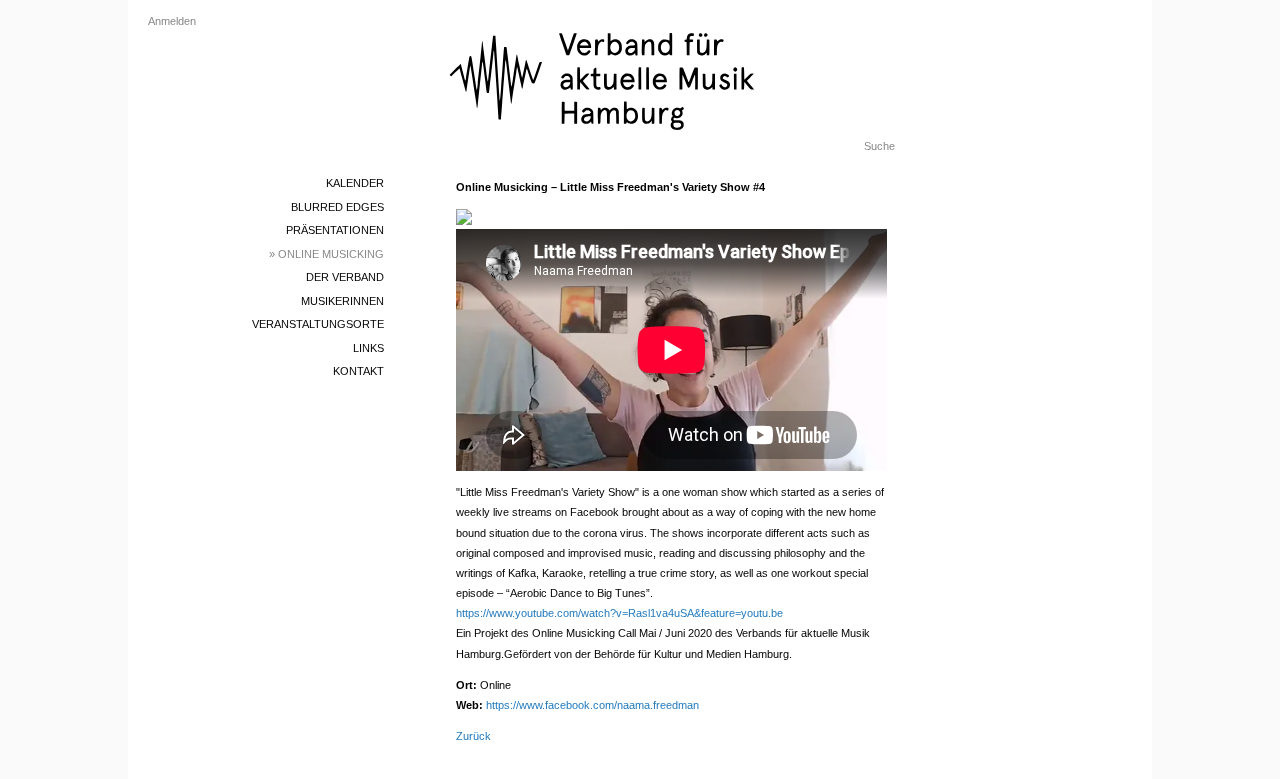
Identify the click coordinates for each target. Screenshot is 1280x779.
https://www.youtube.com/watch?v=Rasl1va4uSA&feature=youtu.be (619, 613)
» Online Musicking (326, 254)
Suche (879, 146)
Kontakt (358, 371)
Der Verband (345, 277)
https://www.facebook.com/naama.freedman (592, 705)
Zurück (473, 736)
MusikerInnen (342, 301)
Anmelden (172, 21)
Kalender (355, 183)
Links (368, 348)
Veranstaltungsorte (318, 324)
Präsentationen (335, 230)
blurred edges (337, 207)
